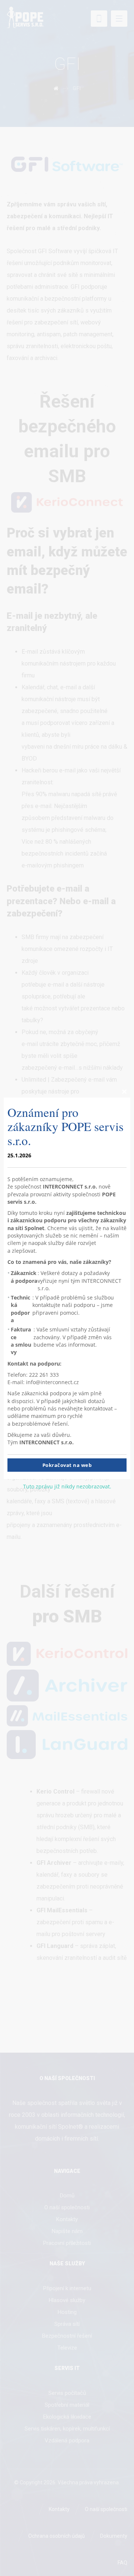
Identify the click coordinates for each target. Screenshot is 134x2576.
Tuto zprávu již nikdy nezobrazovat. (67, 1486)
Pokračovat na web (67, 1465)
